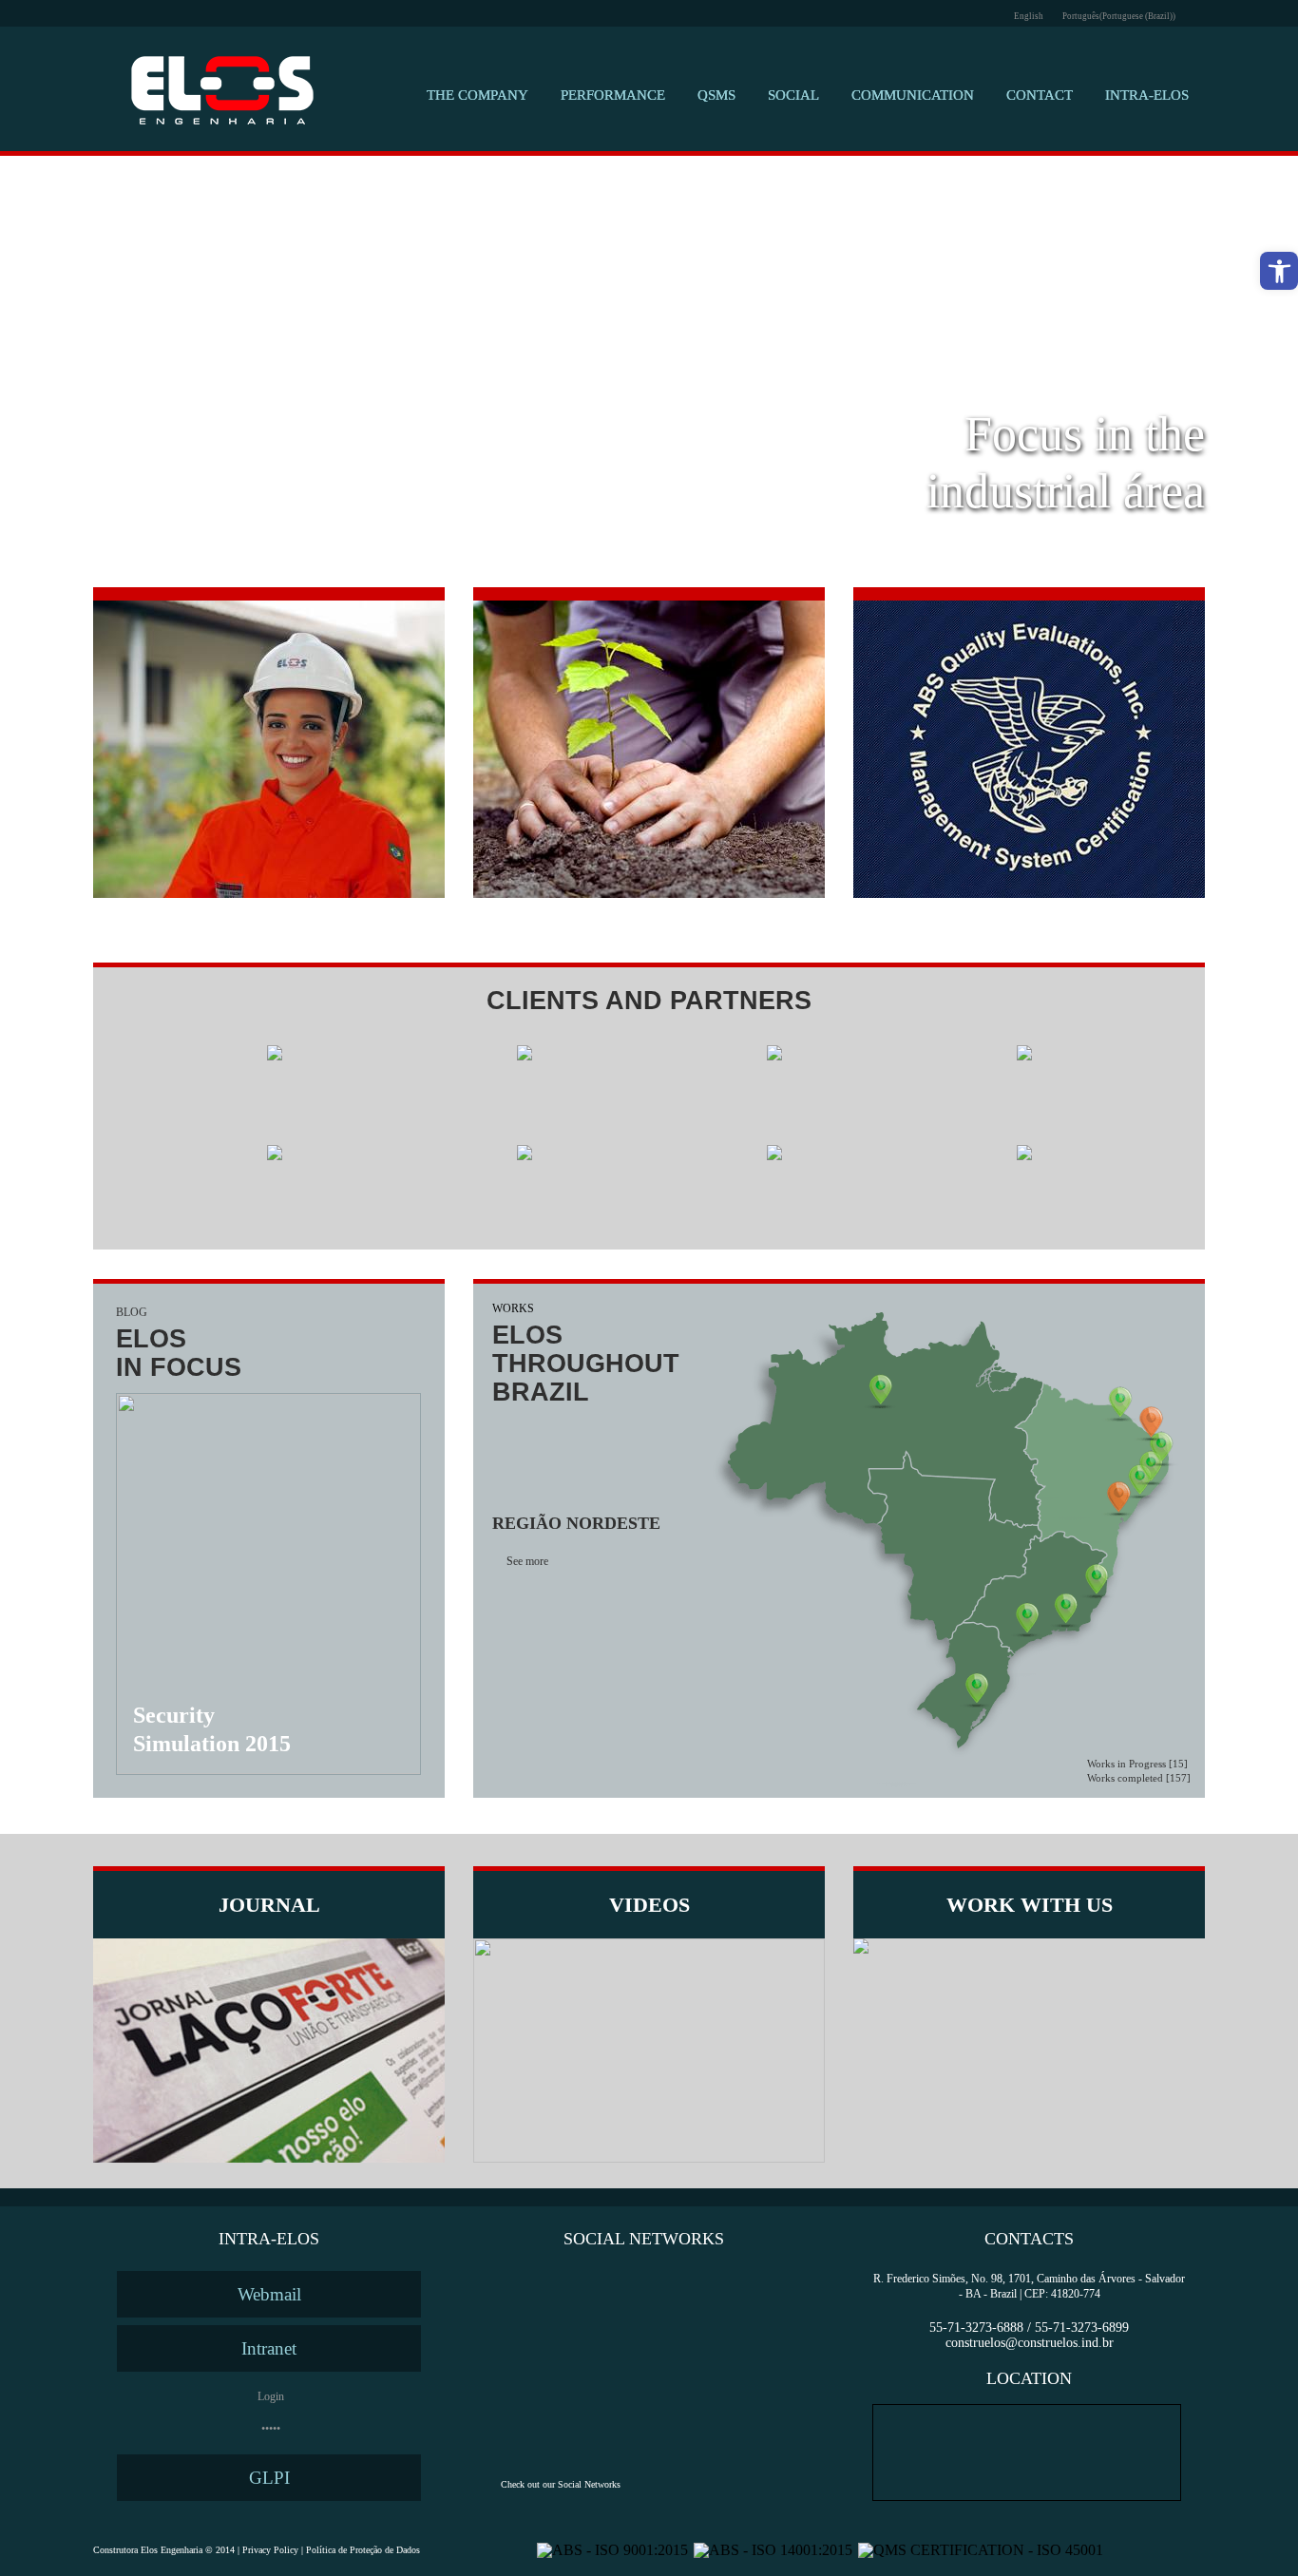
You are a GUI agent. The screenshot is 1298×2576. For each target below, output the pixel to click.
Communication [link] (913, 95)
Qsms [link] (716, 95)
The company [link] (477, 95)
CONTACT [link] (1040, 95)
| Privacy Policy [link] (267, 2550)
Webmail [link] (269, 2294)
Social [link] (793, 95)
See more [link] (527, 1561)
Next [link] (1183, 369)
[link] (1279, 271)
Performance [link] (613, 95)
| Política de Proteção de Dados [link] (359, 2550)
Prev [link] (115, 369)
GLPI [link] (269, 2478)
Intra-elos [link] (1147, 95)
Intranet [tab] (269, 2348)
